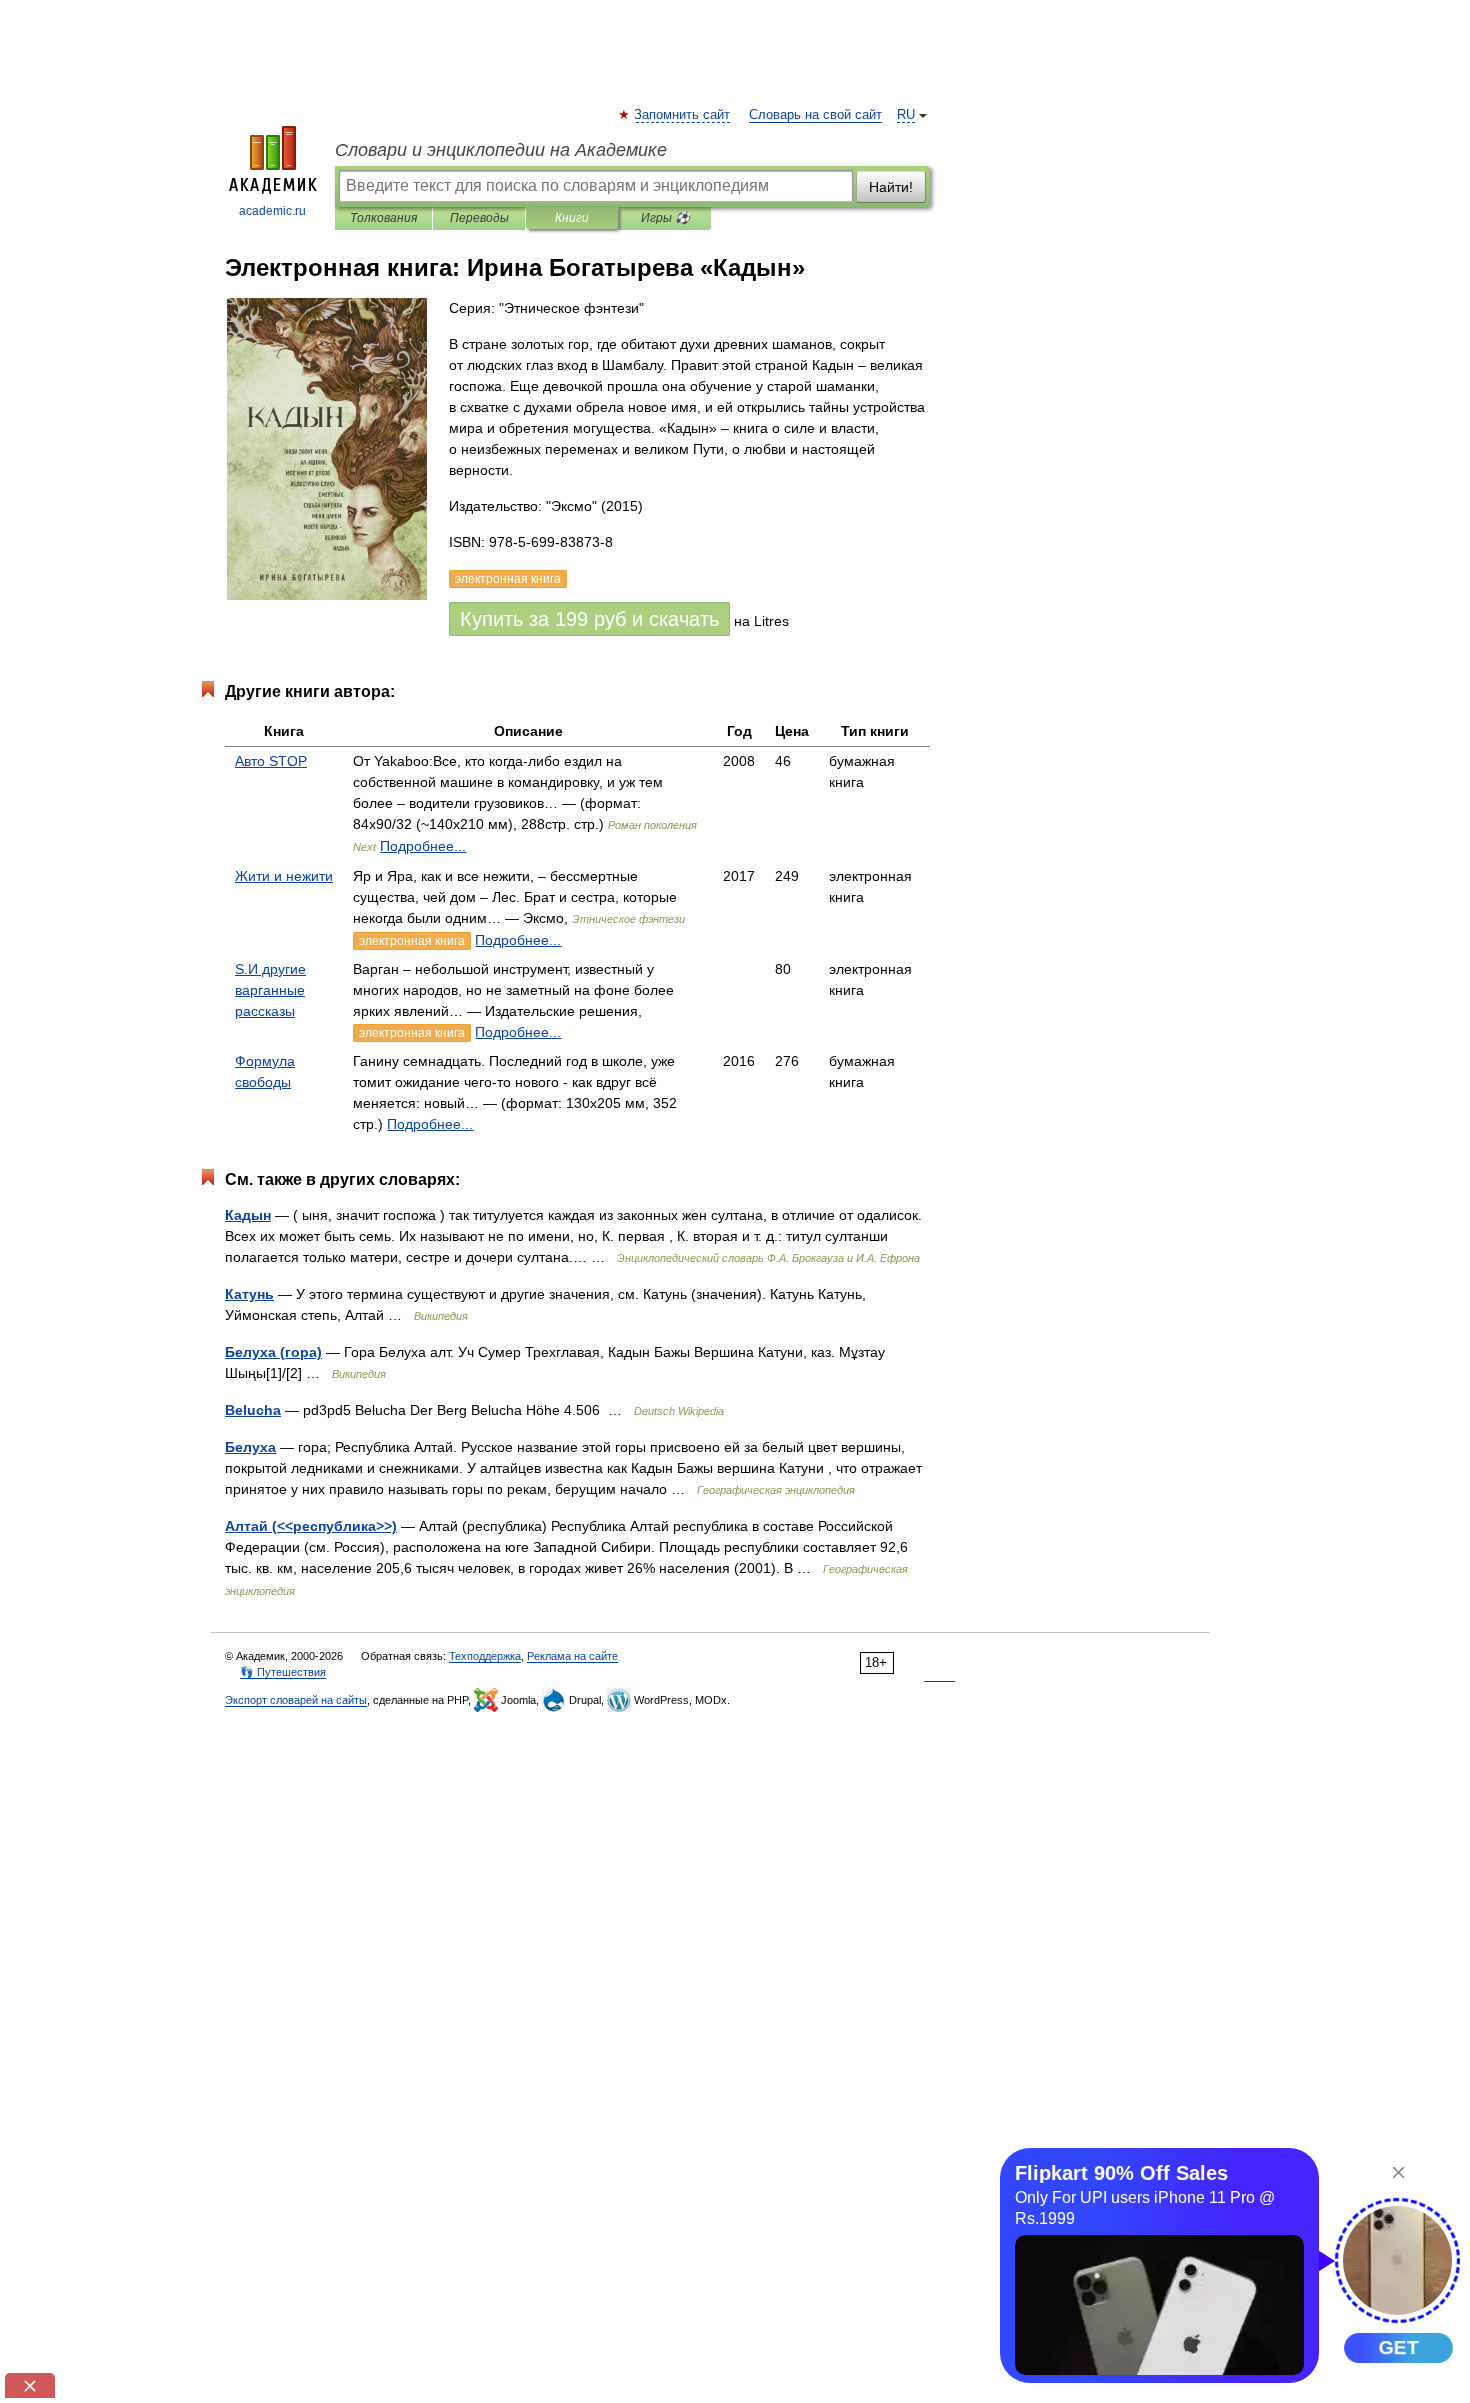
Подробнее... (423, 846)
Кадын (248, 1215)
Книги (572, 218)
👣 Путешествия (283, 1672)
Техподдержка (485, 1656)
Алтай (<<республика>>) (311, 1526)
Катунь (249, 1294)
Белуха (250, 1447)
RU (906, 115)
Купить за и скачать (589, 619)
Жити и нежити (284, 876)
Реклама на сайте (572, 1656)
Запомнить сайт (683, 115)
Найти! (891, 187)
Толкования (383, 218)
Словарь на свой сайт (815, 115)
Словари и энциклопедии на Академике (501, 150)
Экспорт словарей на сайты (296, 1700)
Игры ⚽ (665, 218)
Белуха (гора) (273, 1352)
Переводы (479, 218)
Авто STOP (271, 761)
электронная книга (412, 941)
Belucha (253, 1410)
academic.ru (272, 211)
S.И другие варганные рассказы (270, 990)
